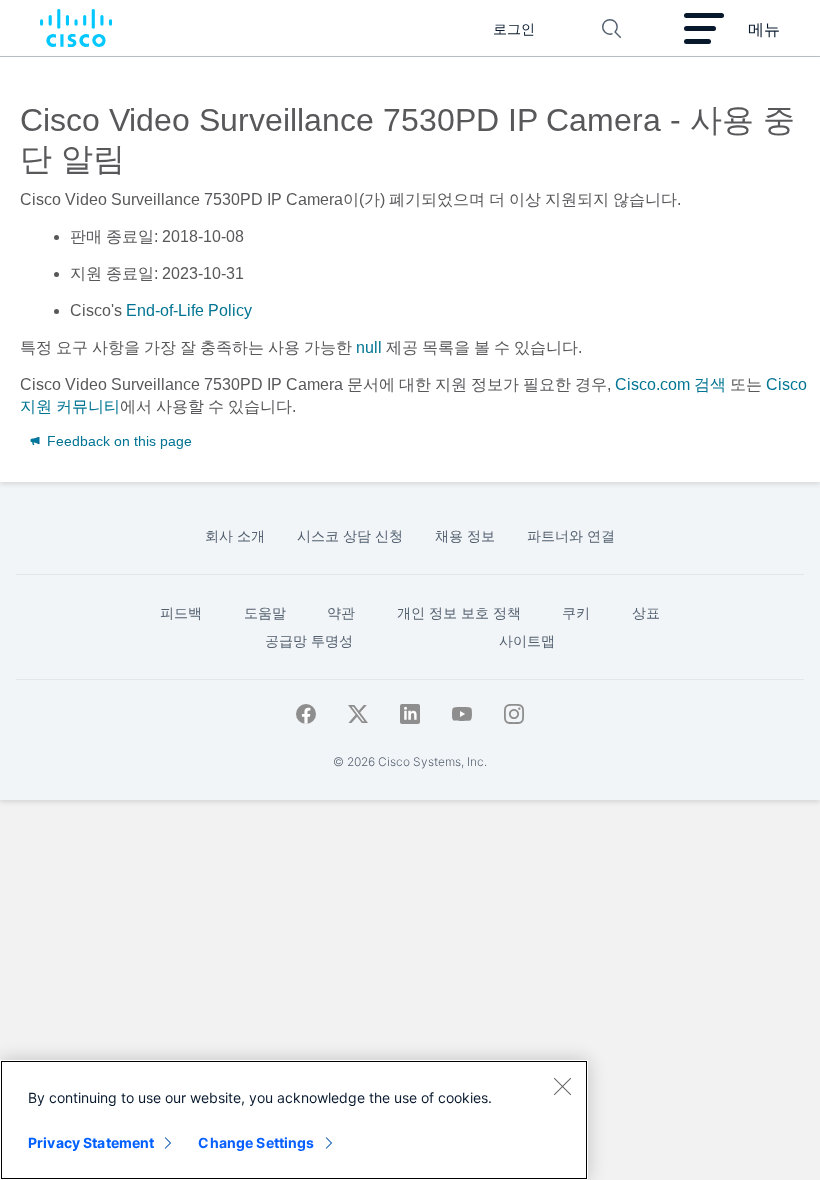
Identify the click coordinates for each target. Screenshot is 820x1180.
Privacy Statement (91, 1142)
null (369, 347)
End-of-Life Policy (189, 310)
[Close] (562, 1086)
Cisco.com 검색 (670, 384)
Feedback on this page (117, 441)
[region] (294, 1120)
